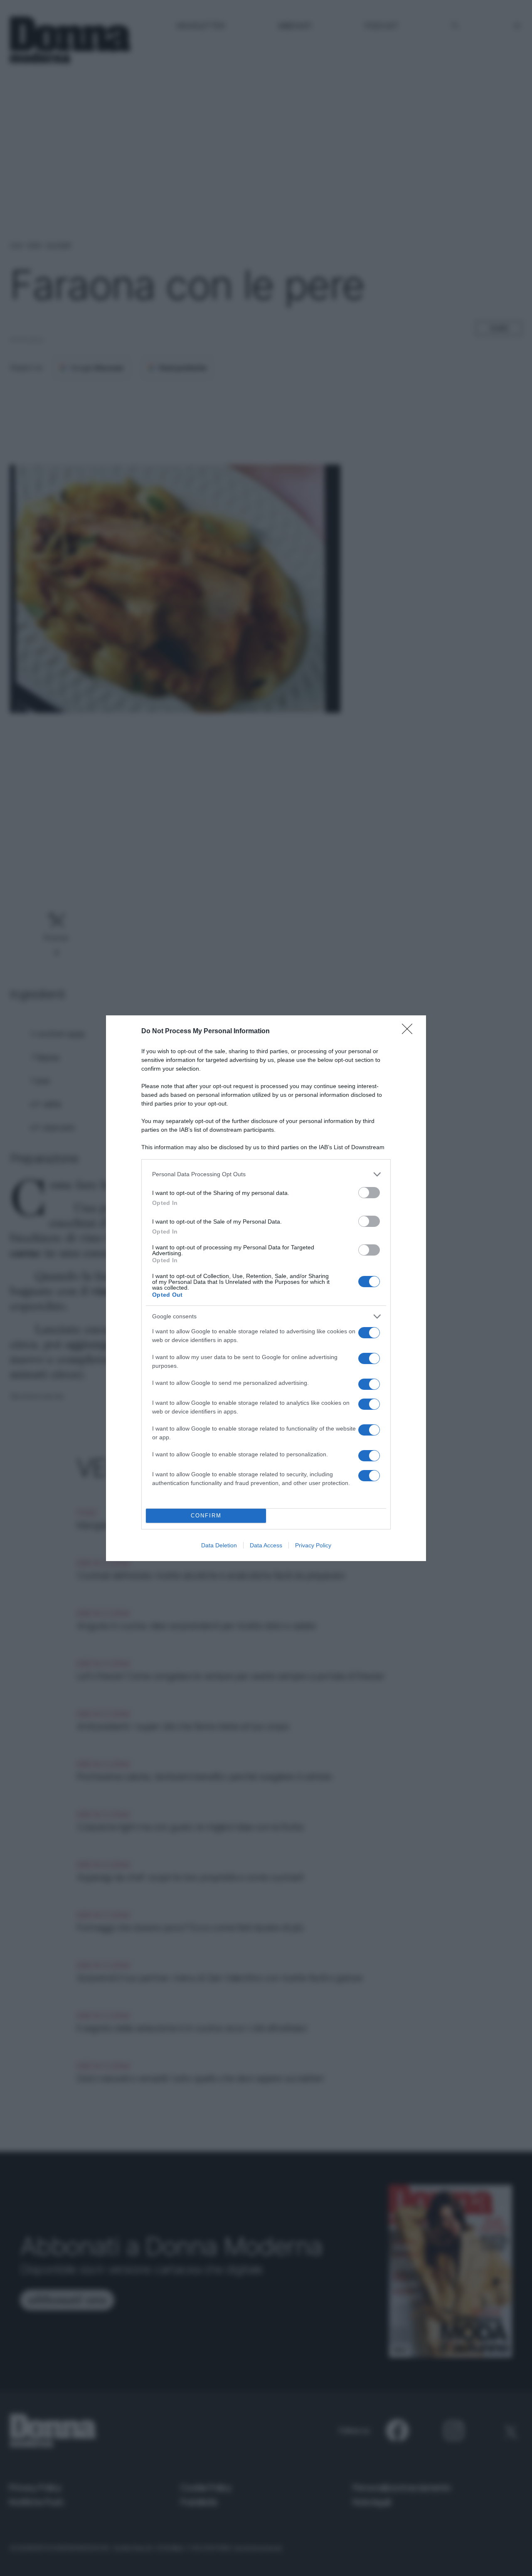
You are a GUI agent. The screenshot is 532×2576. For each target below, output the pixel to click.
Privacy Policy (313, 1545)
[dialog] (266, 1288)
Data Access (266, 1545)
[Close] (410, 1032)
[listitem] (266, 1174)
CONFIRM (206, 1516)
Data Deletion (219, 1545)
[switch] (369, 1193)
